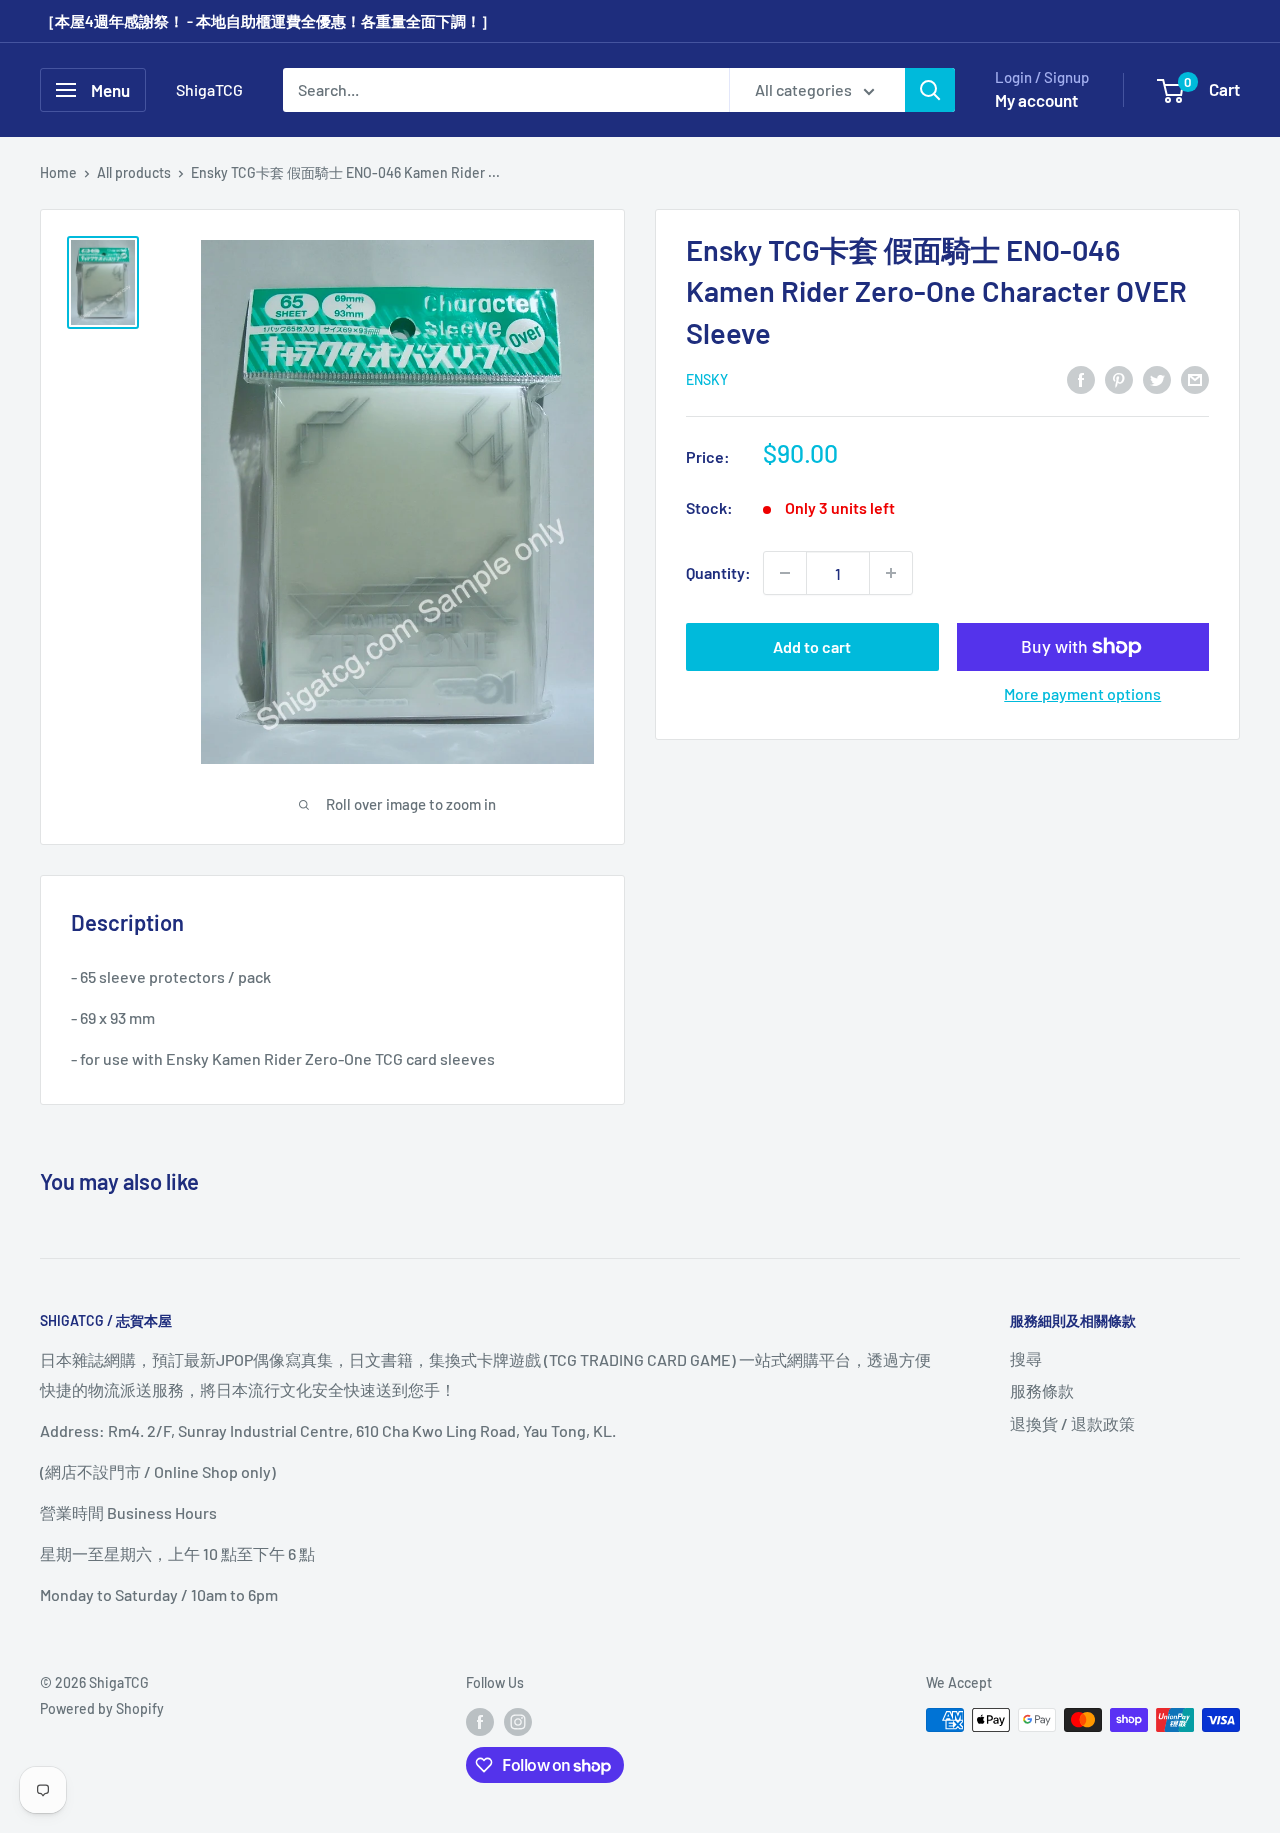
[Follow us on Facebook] (480, 1722)
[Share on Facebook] (1081, 378)
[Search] (930, 90)
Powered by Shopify (102, 1708)
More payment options (1082, 693)
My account (1036, 100)
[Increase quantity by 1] (891, 573)
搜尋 (1026, 1358)
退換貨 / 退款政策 (1072, 1423)
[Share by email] (1195, 378)
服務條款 (1042, 1390)
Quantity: (718, 572)
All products (134, 172)
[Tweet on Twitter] (1157, 378)
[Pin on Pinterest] (1119, 378)
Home (58, 172)
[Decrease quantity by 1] (785, 573)
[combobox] (506, 90)
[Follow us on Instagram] (518, 1722)
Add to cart (812, 646)
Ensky (707, 379)
